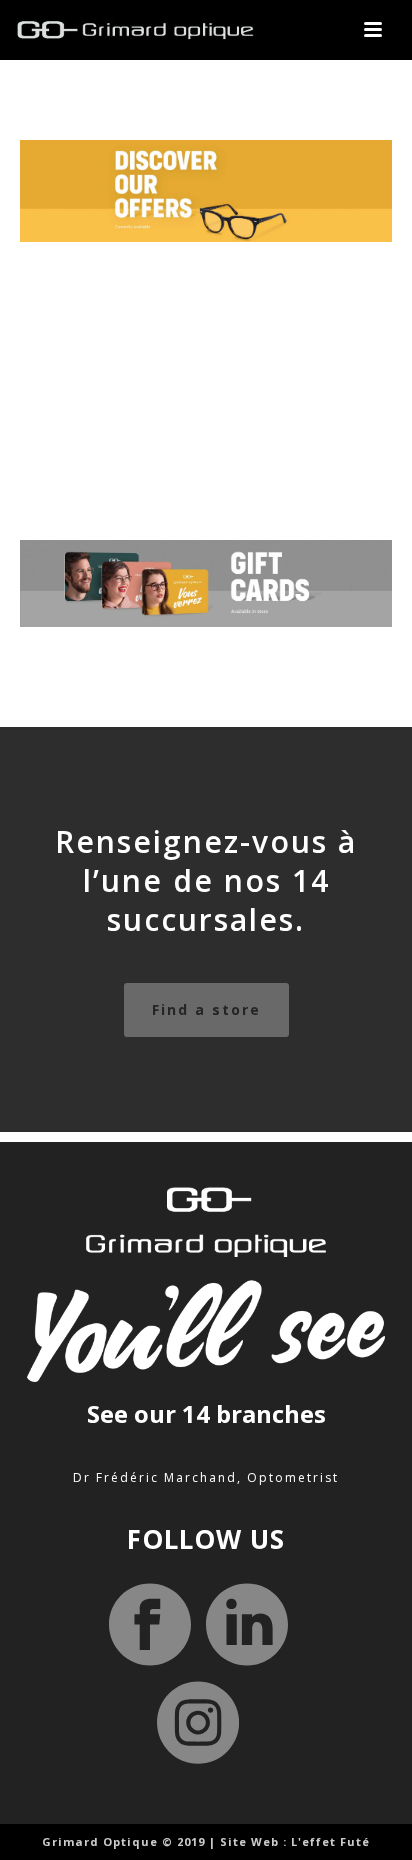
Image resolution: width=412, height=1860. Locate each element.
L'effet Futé (330, 1841)
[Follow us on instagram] (198, 1723)
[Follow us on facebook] (150, 1626)
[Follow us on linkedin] (247, 1626)
